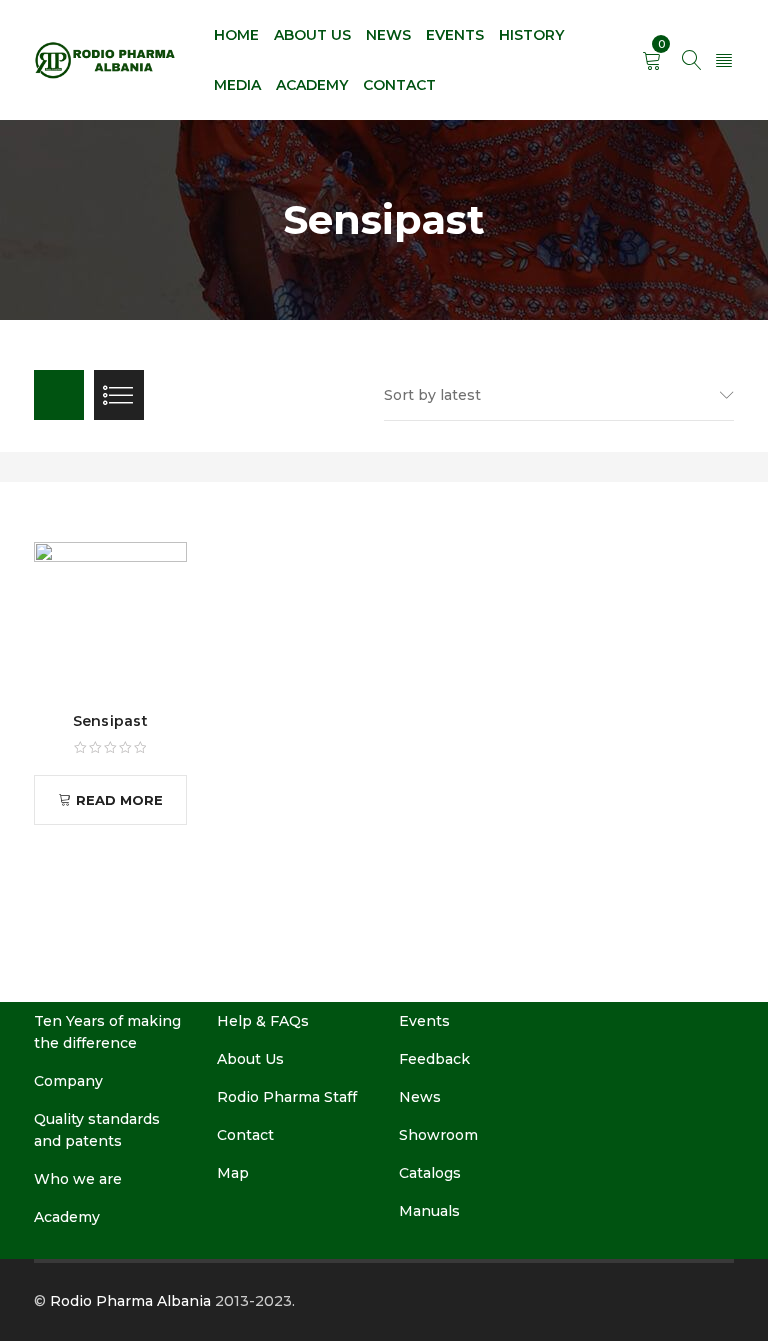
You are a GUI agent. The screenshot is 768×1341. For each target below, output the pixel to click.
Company (68, 1081)
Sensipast (110, 721)
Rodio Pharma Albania (130, 1301)
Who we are (78, 1179)
